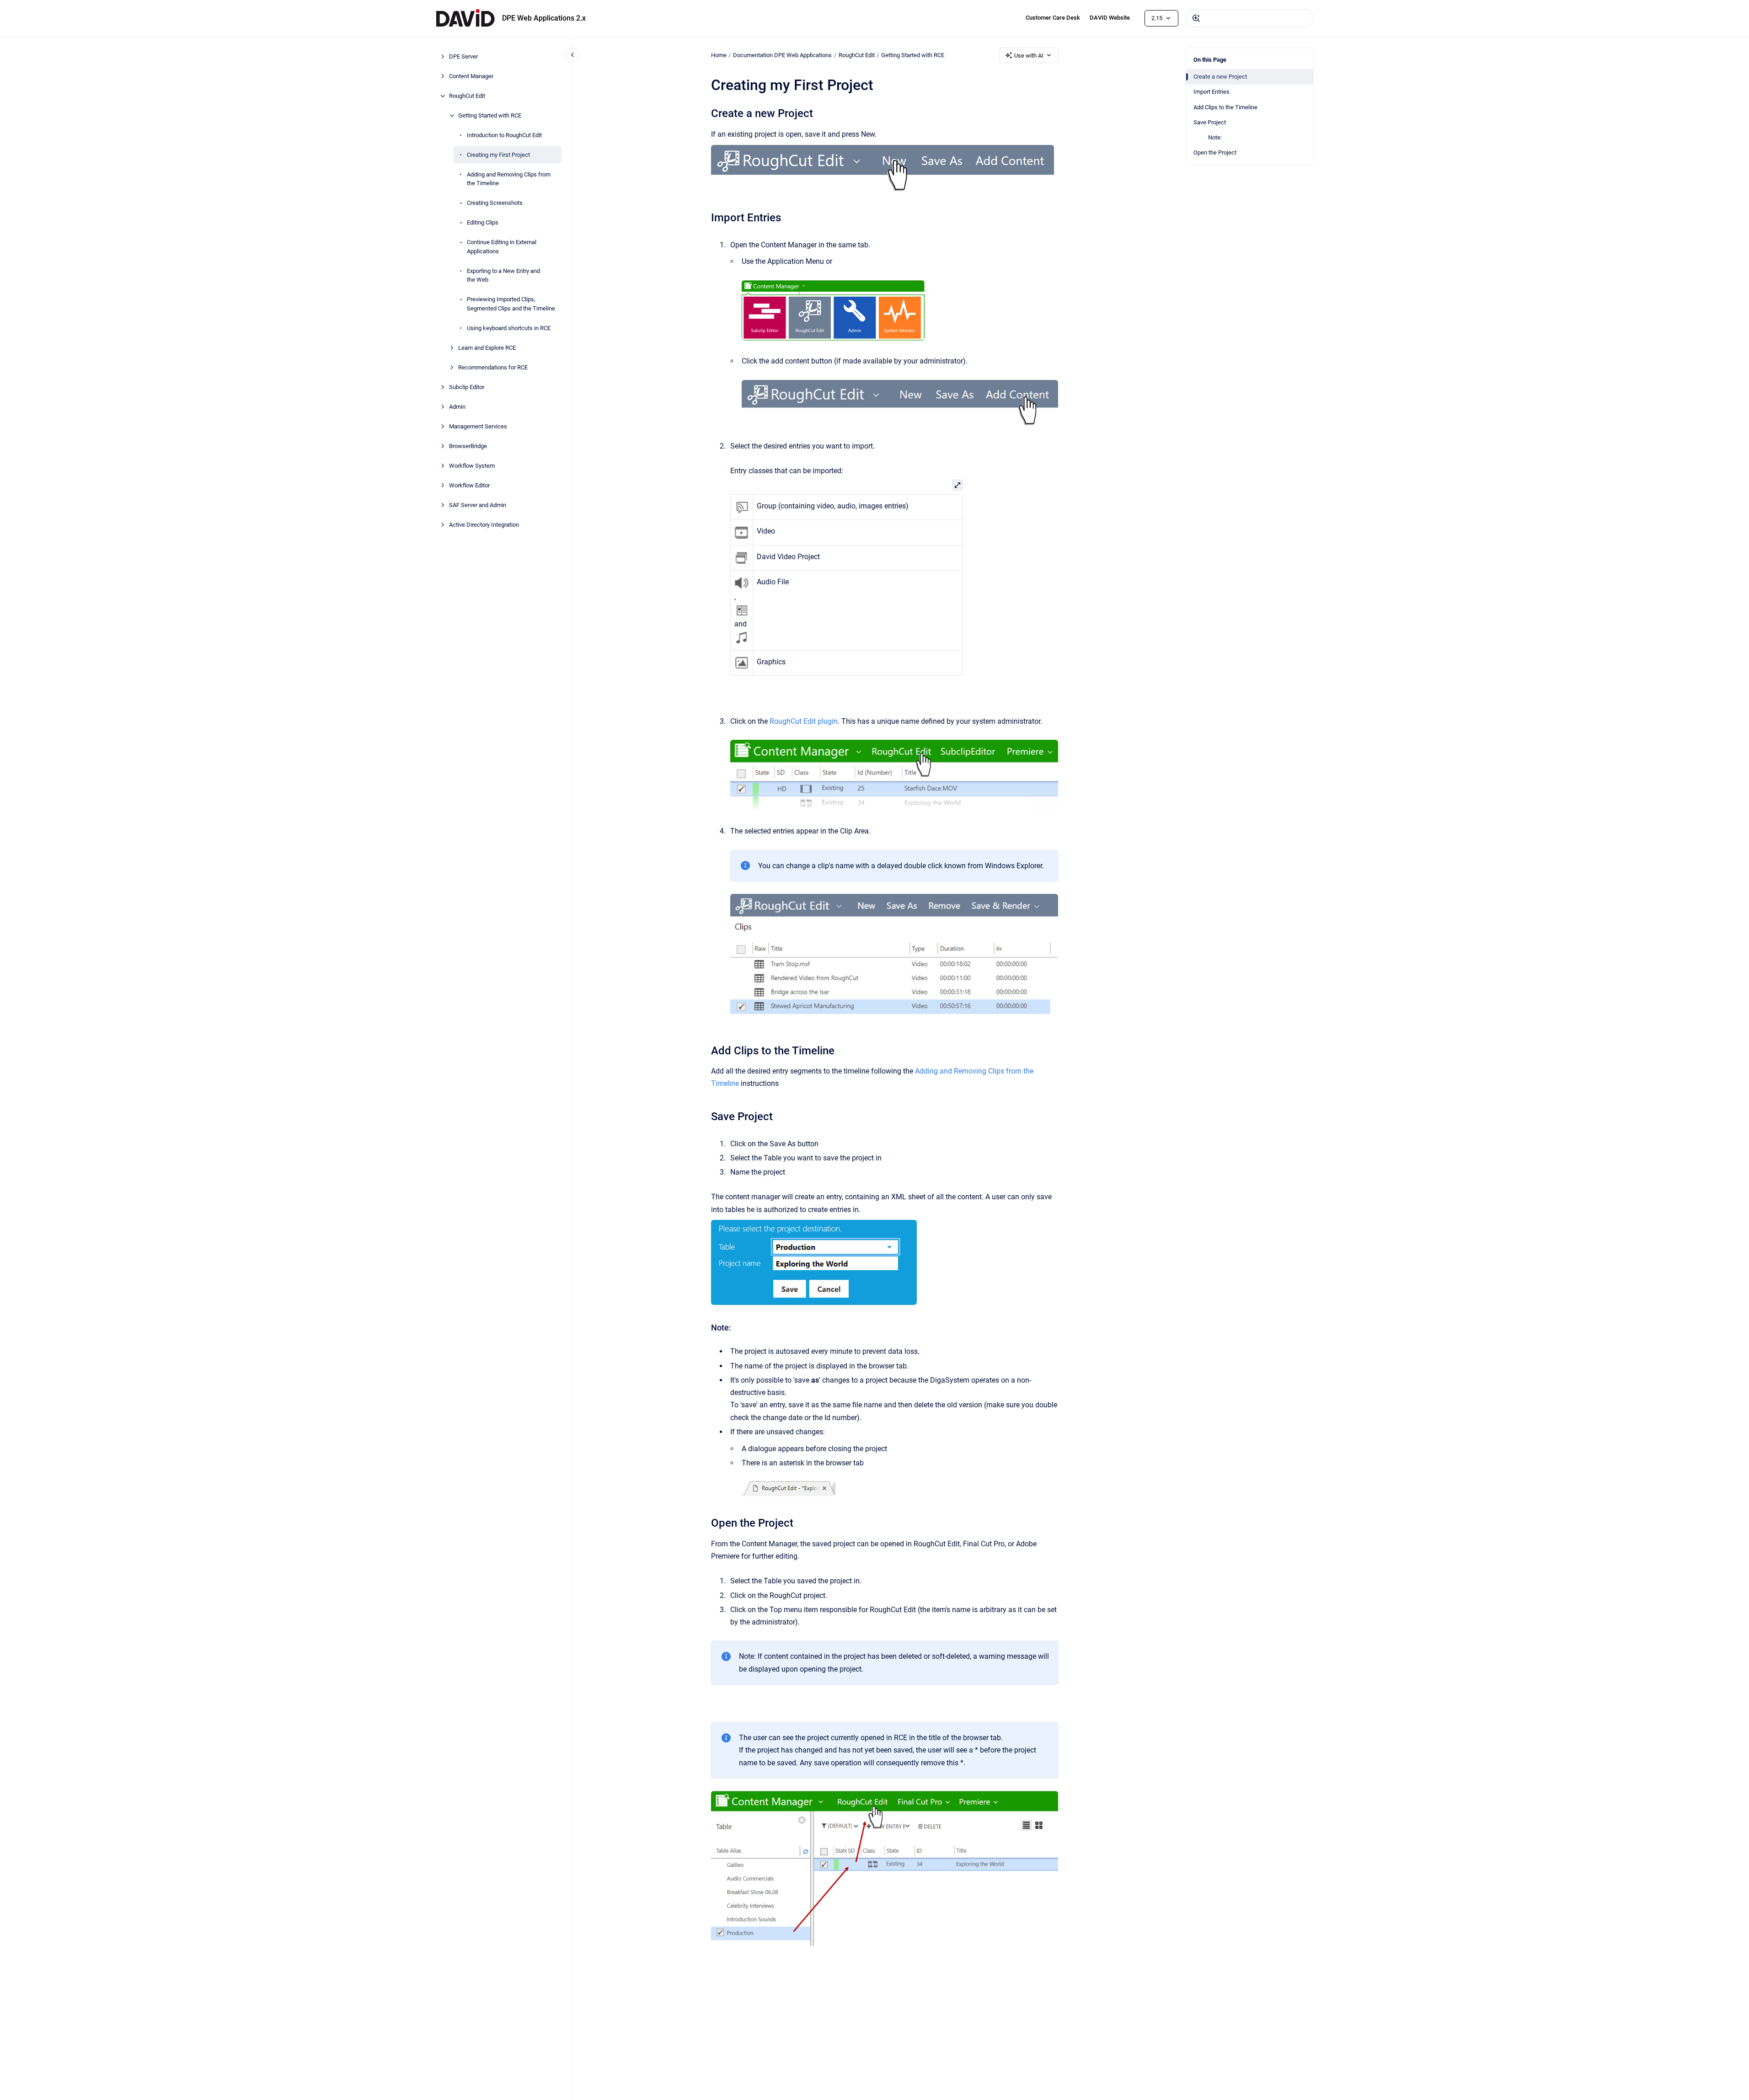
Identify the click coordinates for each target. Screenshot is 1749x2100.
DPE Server (463, 56)
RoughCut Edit (467, 96)
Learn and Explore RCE (487, 348)
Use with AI (1029, 56)
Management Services (478, 426)
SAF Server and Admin (478, 505)
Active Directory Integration (484, 525)
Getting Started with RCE (490, 115)
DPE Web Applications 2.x (544, 18)
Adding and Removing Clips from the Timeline (509, 179)
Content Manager (471, 76)
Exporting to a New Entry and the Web (503, 275)
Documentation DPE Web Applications (782, 55)
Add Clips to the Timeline (1225, 107)
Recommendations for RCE (493, 367)
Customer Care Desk (1053, 18)
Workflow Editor (469, 485)
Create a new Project (1220, 77)
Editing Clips (483, 222)
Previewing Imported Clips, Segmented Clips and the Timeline (511, 304)
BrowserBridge (468, 446)
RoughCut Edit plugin (804, 721)
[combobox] (1250, 18)
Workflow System (472, 466)
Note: (1215, 137)
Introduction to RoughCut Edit (504, 135)
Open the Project (1215, 152)
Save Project (1210, 122)
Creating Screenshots (495, 203)
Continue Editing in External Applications (502, 247)
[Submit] (1196, 18)
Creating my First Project (498, 155)
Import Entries (1211, 92)
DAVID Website (1110, 18)
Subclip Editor (467, 387)
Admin (457, 407)
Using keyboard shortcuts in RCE (509, 328)
